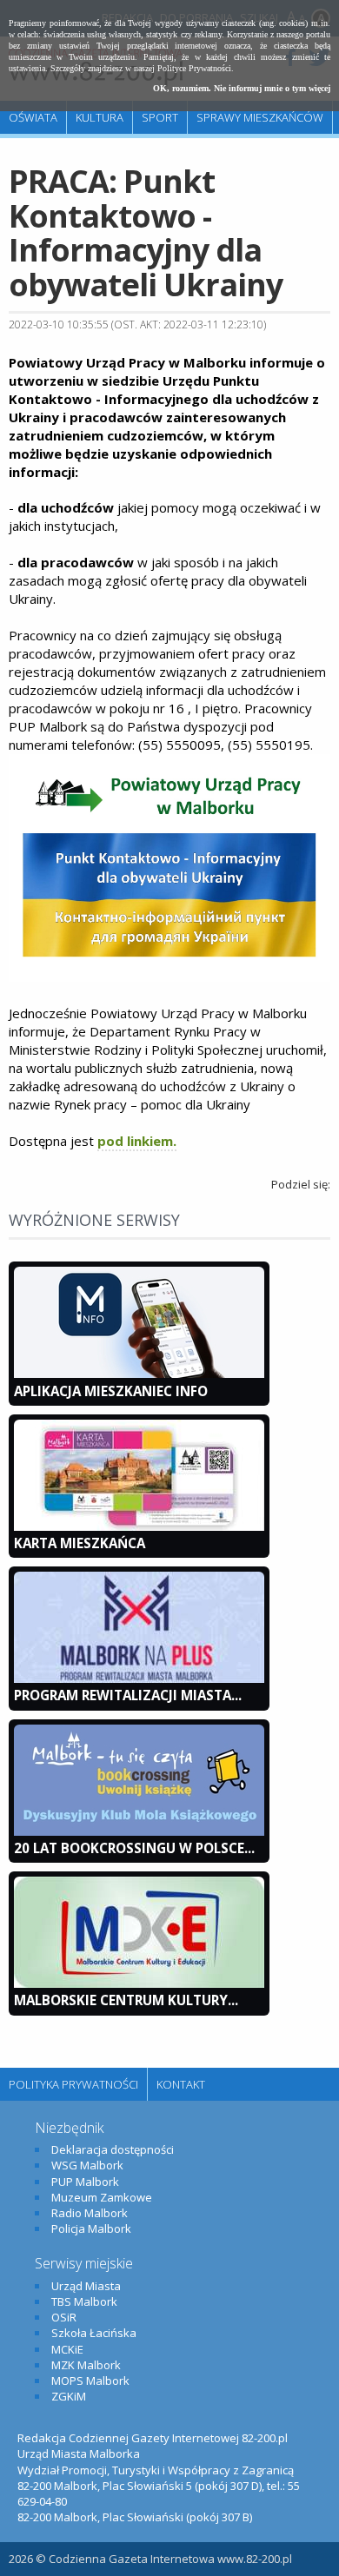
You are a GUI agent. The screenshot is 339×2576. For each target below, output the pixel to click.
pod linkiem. (137, 1141)
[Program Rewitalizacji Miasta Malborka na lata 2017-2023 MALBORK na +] (139, 1679)
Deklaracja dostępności (113, 2149)
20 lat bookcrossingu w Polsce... (134, 1848)
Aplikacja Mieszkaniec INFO (111, 1391)
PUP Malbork (85, 2182)
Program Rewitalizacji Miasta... (128, 1695)
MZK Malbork (86, 2365)
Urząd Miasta (86, 2286)
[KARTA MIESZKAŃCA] (139, 1526)
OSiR (64, 2317)
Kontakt (181, 2084)
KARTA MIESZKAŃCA (80, 1543)
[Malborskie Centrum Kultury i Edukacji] (139, 1983)
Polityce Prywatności (194, 68)
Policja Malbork (91, 2228)
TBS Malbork (84, 2301)
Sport (160, 117)
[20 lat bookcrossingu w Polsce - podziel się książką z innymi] (139, 1831)
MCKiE (67, 2349)
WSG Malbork (87, 2165)
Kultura (100, 117)
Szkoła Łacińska (94, 2333)
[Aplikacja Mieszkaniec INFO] (139, 1374)
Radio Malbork (90, 2213)
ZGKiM (69, 2396)
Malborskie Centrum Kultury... (126, 2000)
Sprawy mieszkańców (260, 117)
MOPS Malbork (90, 2381)
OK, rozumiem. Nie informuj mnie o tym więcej (242, 88)
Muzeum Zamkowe (102, 2197)
